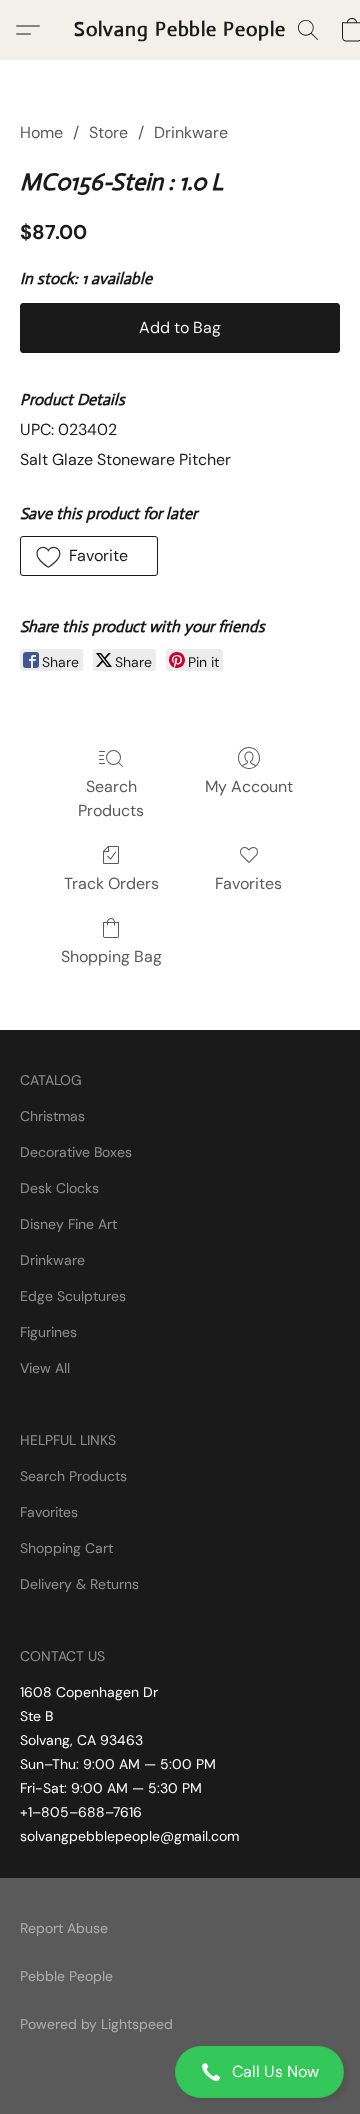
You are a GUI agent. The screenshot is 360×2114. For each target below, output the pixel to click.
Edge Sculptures (73, 1296)
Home (41, 132)
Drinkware (191, 132)
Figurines (48, 1332)
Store (108, 132)
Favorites (248, 883)
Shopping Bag (111, 956)
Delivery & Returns (79, 1584)
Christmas (52, 1116)
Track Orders (111, 883)
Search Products (111, 798)
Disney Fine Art (68, 1224)
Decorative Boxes (76, 1152)
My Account (249, 786)
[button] (180, 2072)
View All (45, 1368)
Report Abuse (64, 1928)
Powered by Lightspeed (96, 2024)
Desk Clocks (59, 1188)
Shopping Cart (66, 1548)
